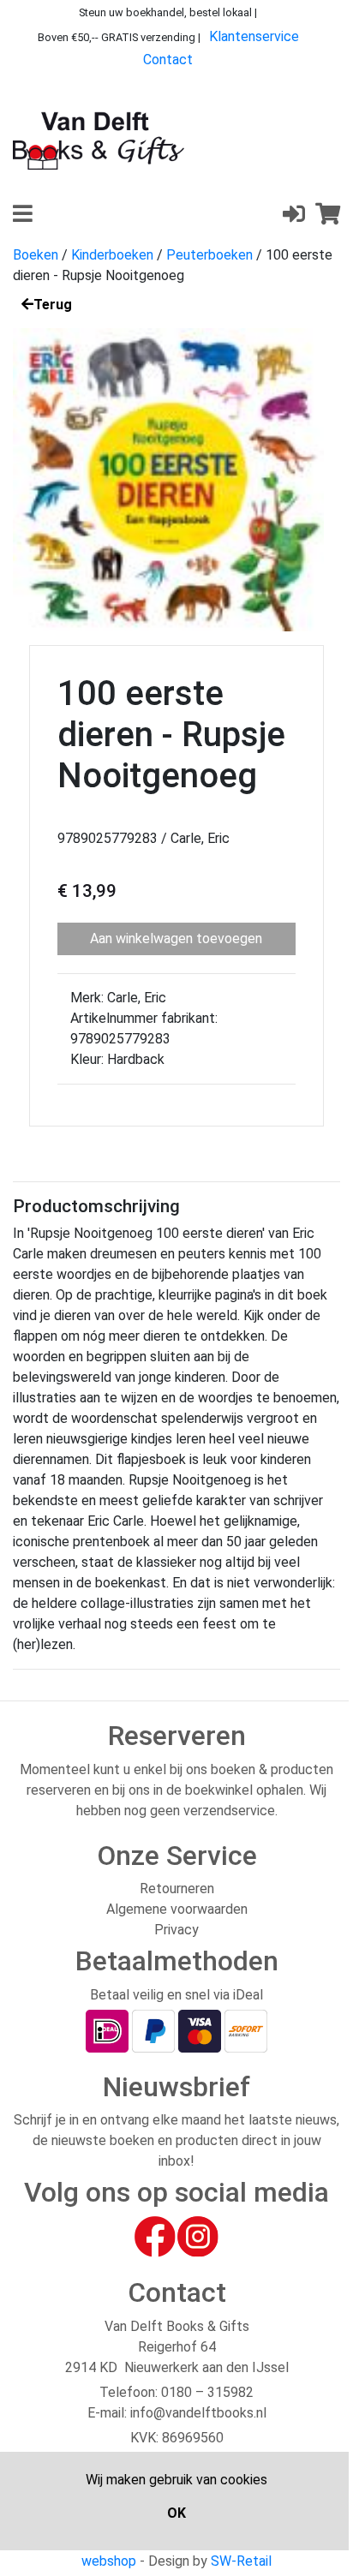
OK (176, 2513)
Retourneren (177, 1889)
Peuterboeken (209, 255)
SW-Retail (241, 2561)
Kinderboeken (112, 255)
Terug (53, 305)
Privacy (176, 1930)
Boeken (36, 255)
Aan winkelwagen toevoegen (176, 938)
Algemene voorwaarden (177, 1909)
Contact (168, 60)
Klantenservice (254, 36)
